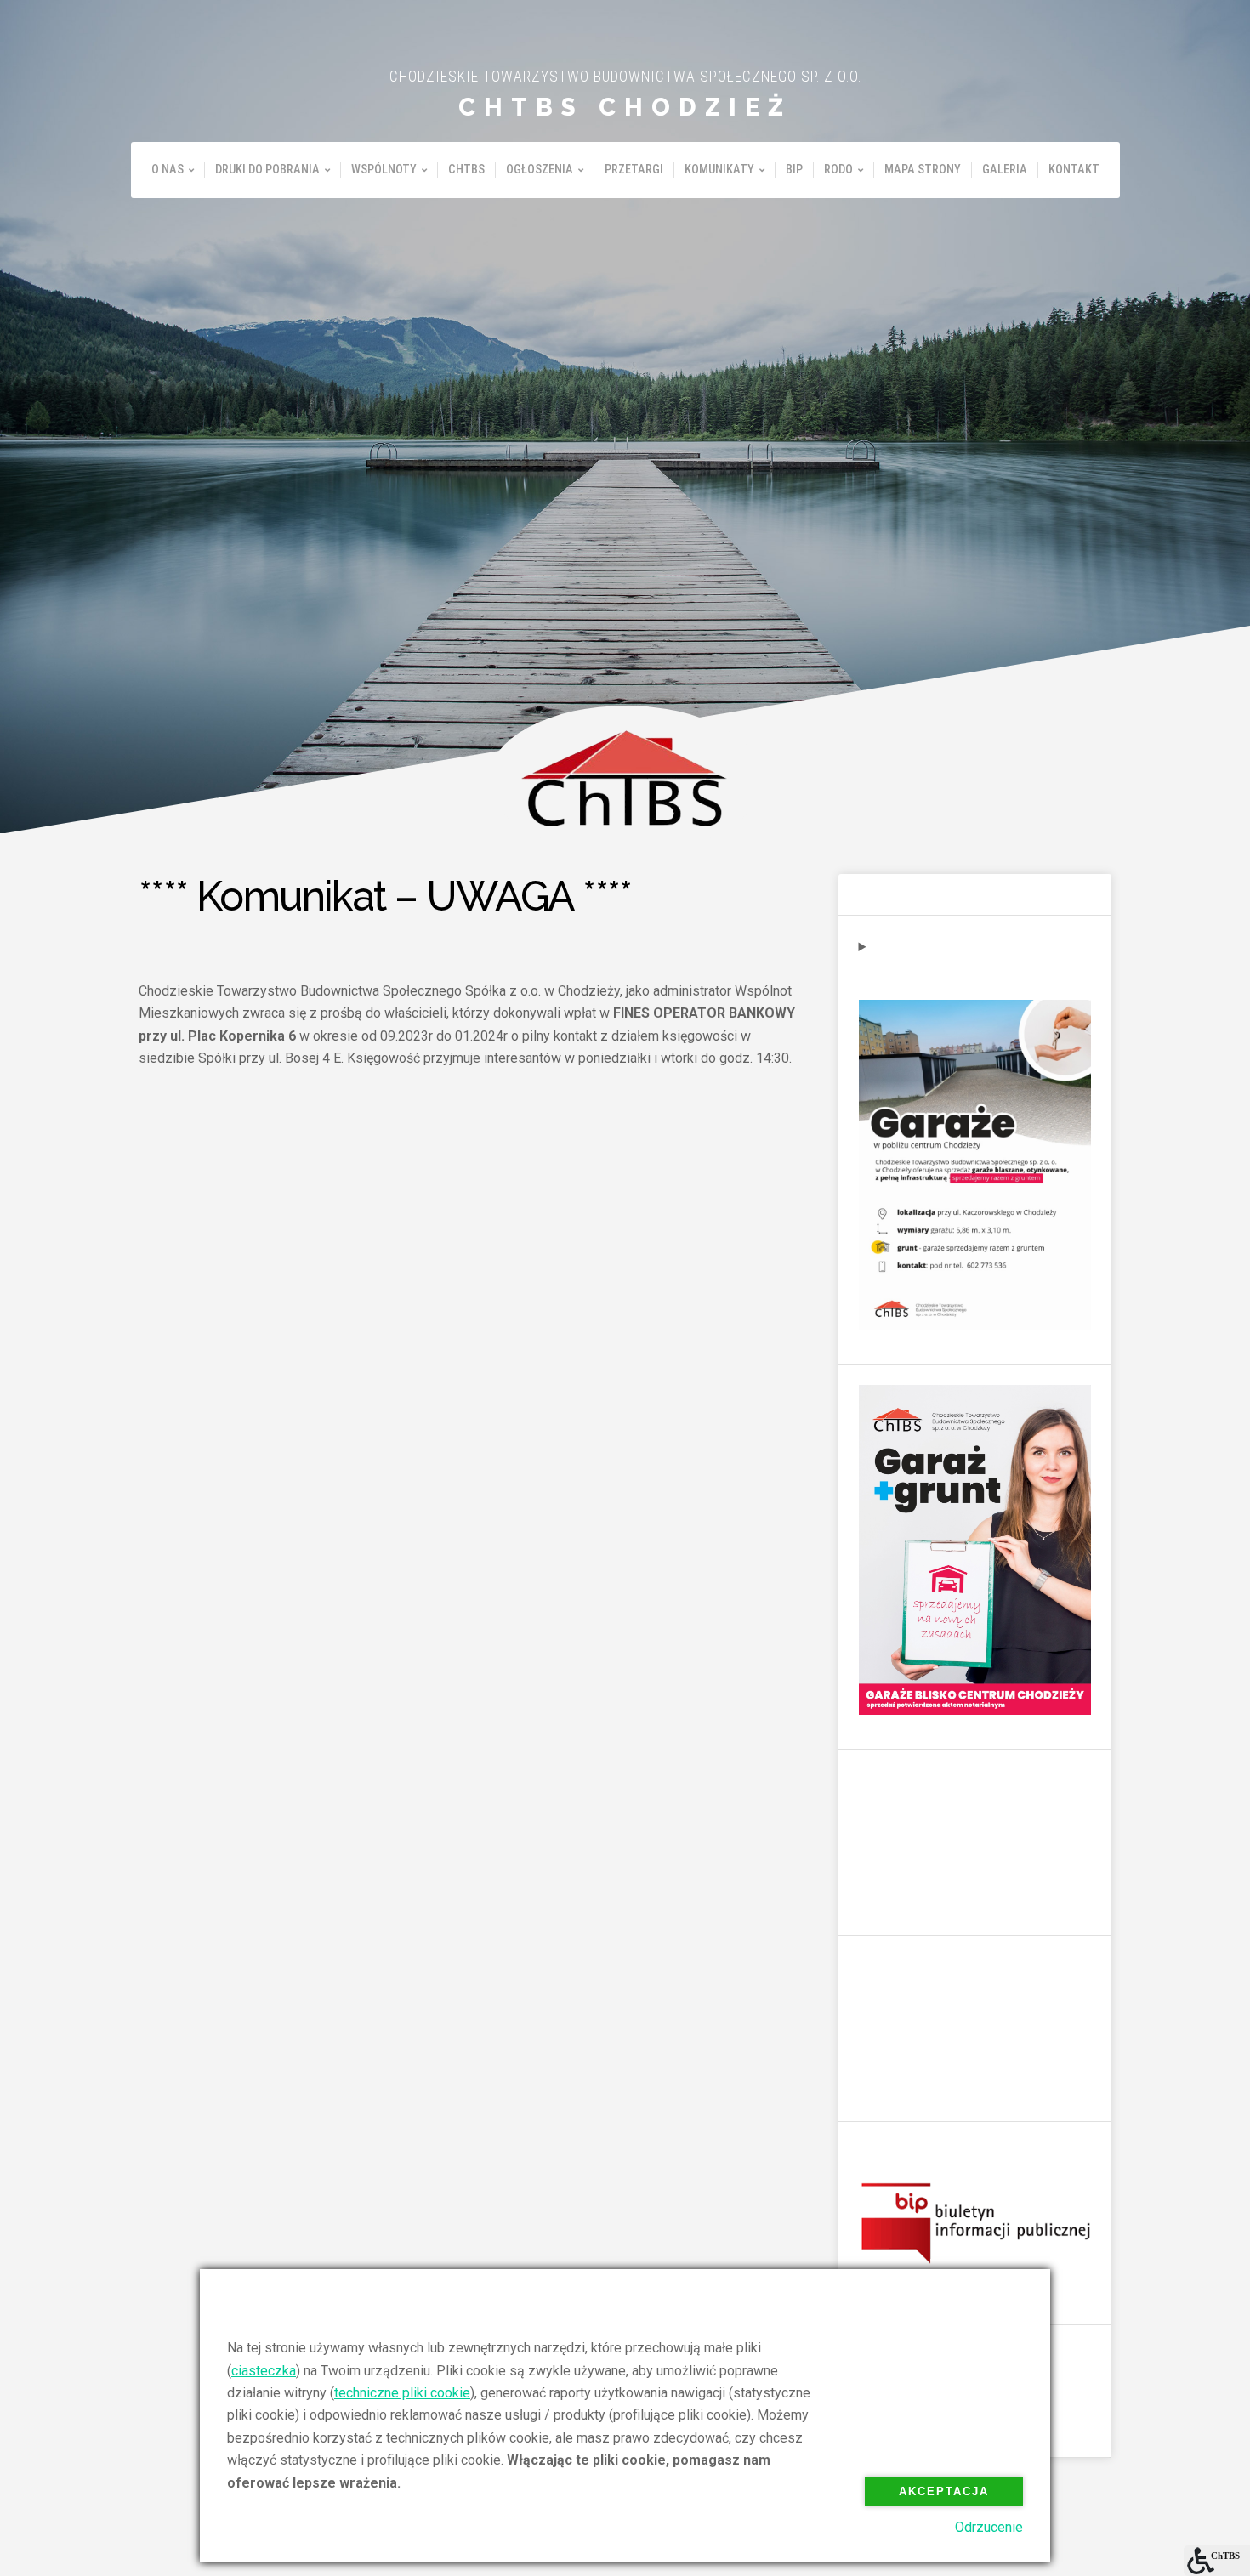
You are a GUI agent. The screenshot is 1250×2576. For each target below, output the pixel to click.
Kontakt (1074, 170)
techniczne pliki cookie (402, 2393)
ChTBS (466, 170)
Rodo (838, 170)
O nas (168, 170)
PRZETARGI (634, 170)
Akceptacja (944, 2491)
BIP (794, 170)
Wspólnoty (384, 170)
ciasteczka (264, 2371)
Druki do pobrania (267, 170)
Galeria (1005, 170)
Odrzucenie (989, 2527)
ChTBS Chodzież (625, 107)
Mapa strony (923, 170)
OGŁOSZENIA (540, 170)
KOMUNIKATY (719, 170)
